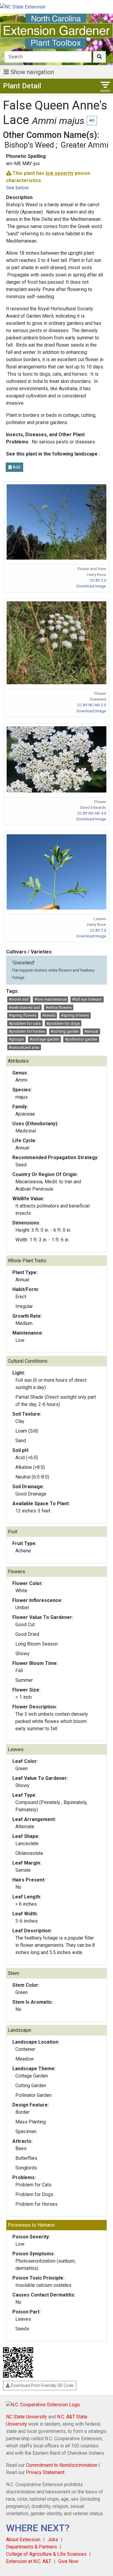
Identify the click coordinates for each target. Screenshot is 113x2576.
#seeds (49, 1015)
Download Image (91, 586)
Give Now (68, 2561)
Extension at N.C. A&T (29, 2561)
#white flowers (59, 1007)
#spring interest (75, 1015)
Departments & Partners (31, 2547)
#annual (91, 1031)
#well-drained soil (24, 1007)
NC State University (27, 2417)
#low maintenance (50, 999)
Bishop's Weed (29, 145)
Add (16, 467)
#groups (16, 1039)
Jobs (53, 2540)
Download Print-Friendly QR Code (42, 2385)
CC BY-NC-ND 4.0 (92, 813)
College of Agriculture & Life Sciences (46, 2554)
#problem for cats (25, 1023)
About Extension (23, 2540)
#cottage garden (44, 1039)
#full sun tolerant (87, 999)
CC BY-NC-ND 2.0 (92, 705)
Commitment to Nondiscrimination (62, 2465)
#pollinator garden (81, 1039)
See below (17, 188)
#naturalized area (24, 1047)
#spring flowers (23, 1015)
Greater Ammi (85, 145)
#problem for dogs (63, 1023)
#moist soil (19, 999)
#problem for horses (27, 1031)
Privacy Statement (45, 2472)
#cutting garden (65, 1031)
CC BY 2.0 (98, 580)
